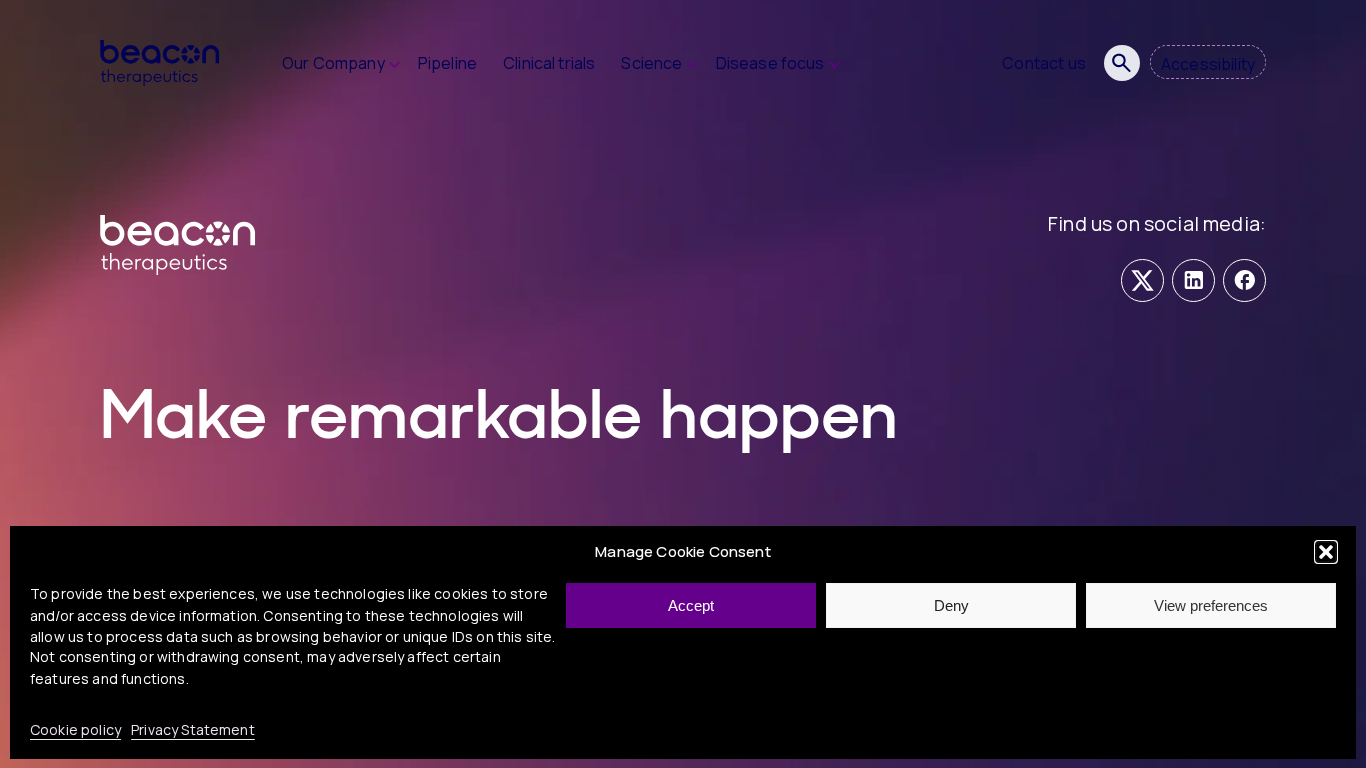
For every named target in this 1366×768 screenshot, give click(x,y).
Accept (691, 605)
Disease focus (770, 63)
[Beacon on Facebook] (1244, 280)
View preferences (1211, 605)
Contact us (1044, 63)
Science (651, 63)
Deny (951, 605)
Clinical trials (549, 63)
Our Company (333, 63)
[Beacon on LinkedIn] (1193, 280)
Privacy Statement (193, 729)
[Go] (1122, 63)
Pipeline (447, 63)
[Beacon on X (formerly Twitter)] (1142, 280)
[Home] (175, 63)
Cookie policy (75, 729)
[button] (1326, 552)
